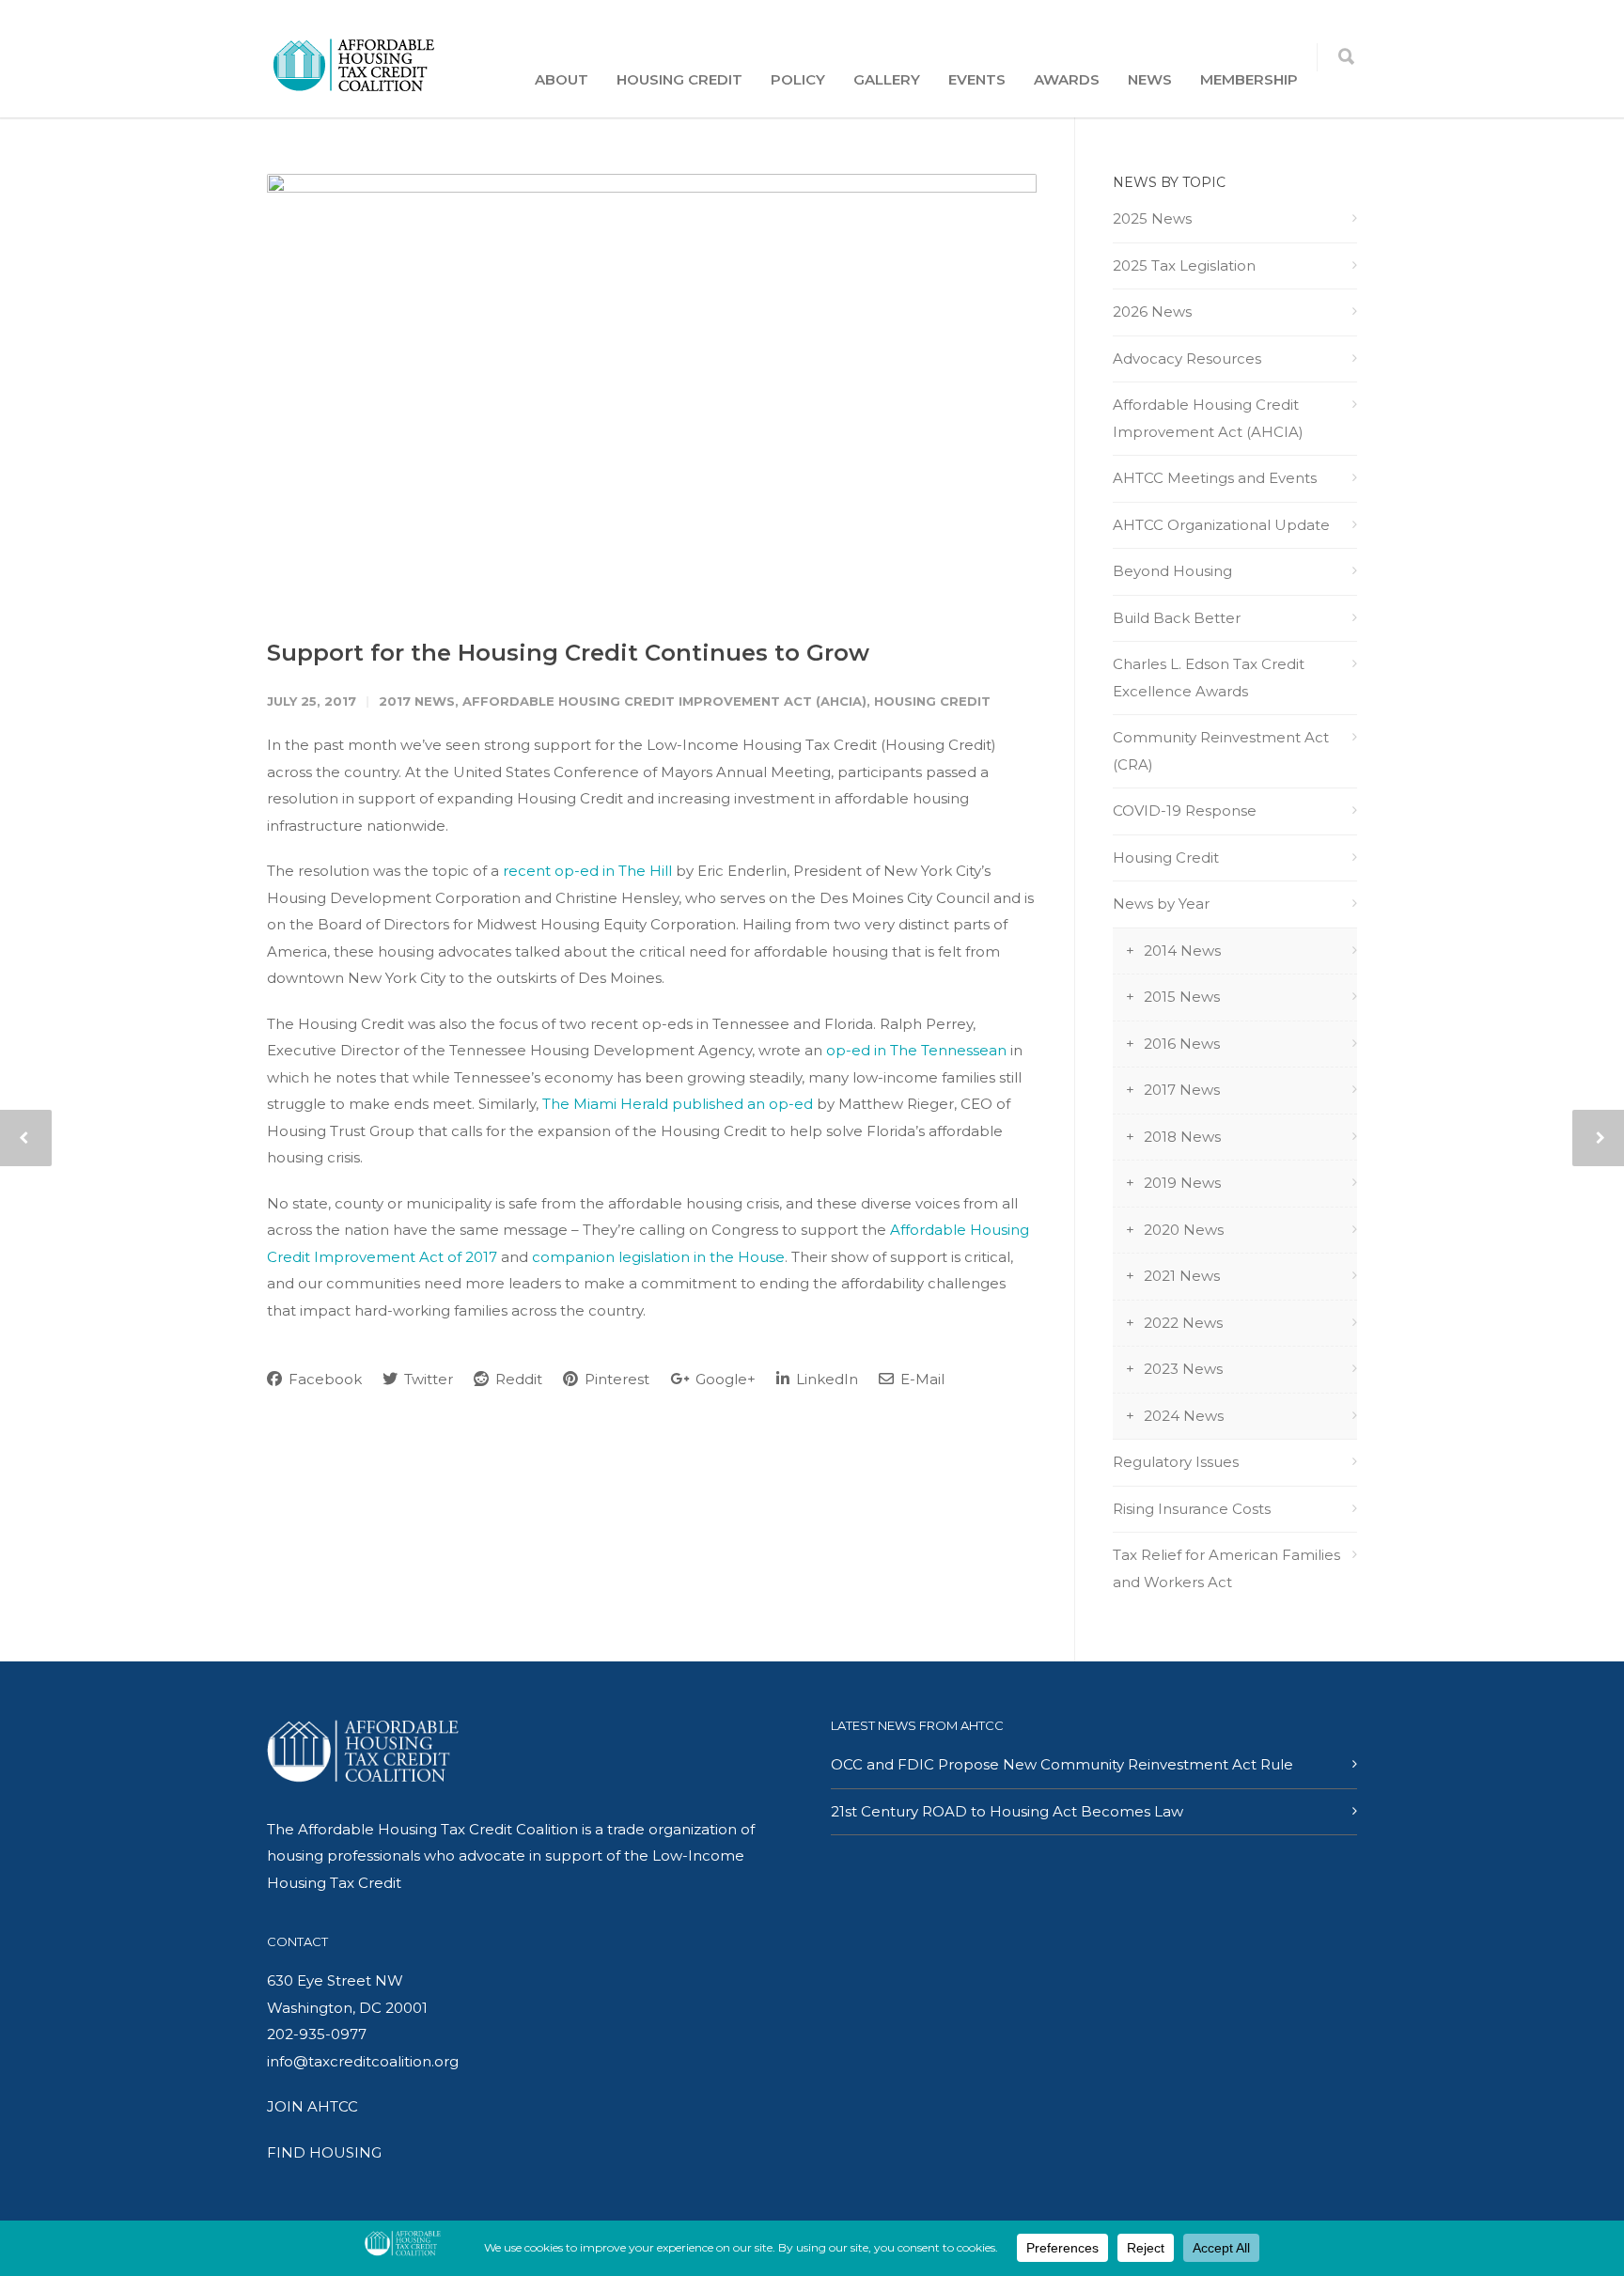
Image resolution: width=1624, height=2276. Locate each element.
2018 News (1182, 1137)
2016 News (1182, 1044)
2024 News (1184, 1416)
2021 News (1182, 1276)
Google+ (724, 1379)
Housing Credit (932, 701)
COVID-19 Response (1185, 811)
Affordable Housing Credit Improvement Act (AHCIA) (664, 701)
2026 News (1152, 312)
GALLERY (887, 79)
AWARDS (1067, 79)
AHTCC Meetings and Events (1215, 478)
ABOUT (562, 79)
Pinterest (615, 1379)
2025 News (1152, 218)
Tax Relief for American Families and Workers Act (1226, 1568)
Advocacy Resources (1187, 359)
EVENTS (977, 79)
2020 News (1184, 1230)
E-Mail (921, 1379)
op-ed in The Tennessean (916, 1050)
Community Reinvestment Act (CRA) (1221, 751)
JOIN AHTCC (312, 2106)
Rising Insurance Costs (1192, 1509)
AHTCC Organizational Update (1221, 525)
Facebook (323, 1379)
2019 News (1182, 1183)
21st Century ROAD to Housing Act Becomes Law (1007, 1811)
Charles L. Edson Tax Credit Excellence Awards (1209, 678)
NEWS (1150, 79)
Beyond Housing (1172, 571)
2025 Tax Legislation (1184, 265)
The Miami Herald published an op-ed (678, 1104)
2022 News (1183, 1323)
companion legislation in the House (658, 1257)
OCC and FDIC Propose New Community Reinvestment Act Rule (1062, 1764)
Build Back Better (1177, 618)
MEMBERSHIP (1249, 79)
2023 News (1183, 1369)
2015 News (1182, 997)
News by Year (1161, 904)
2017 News (417, 701)
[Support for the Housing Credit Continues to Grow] (652, 390)
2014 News (1182, 951)
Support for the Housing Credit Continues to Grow (568, 653)
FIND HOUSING (324, 2152)
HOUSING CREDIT (679, 79)
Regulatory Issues (1176, 1462)
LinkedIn (825, 1379)
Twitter (427, 1379)
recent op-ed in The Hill (587, 871)
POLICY (798, 79)
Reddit (517, 1379)
